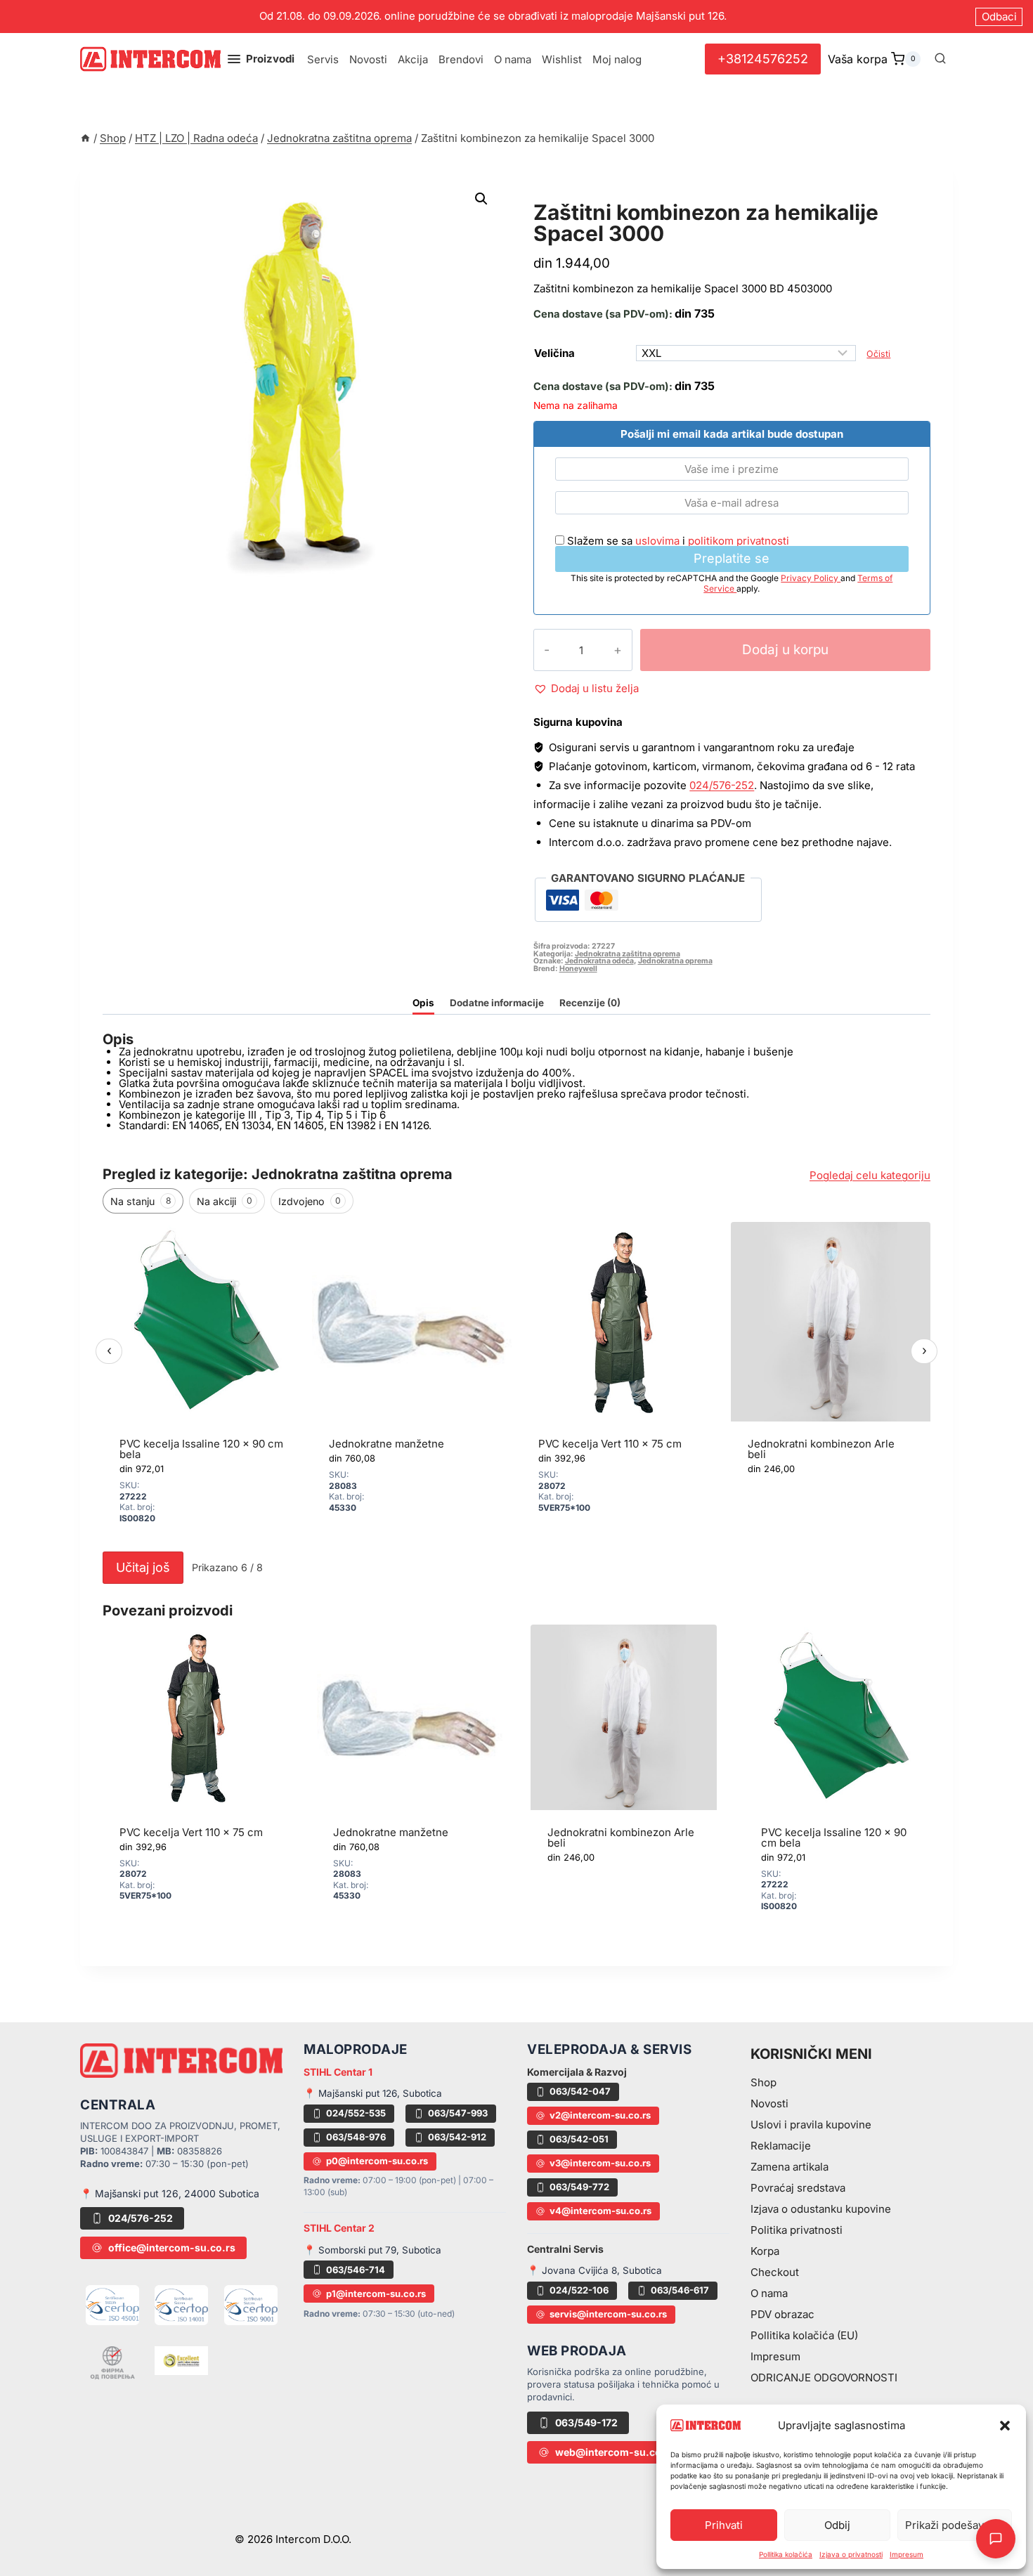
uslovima (657, 541)
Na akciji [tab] (225, 1201)
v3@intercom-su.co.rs (600, 2163)
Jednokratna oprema (675, 961)
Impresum (907, 2554)
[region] (516, 1383)
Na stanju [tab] (141, 1201)
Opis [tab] (423, 1003)
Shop (764, 2082)
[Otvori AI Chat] (996, 2539)
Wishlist (562, 59)
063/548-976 (356, 2137)
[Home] (85, 138)
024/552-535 (356, 2113)
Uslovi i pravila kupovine (811, 2125)
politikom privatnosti (739, 541)
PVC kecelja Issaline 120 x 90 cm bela (201, 1449)
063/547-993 (458, 2113)
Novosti (368, 59)
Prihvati (724, 2525)
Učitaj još (143, 1567)
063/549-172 (586, 2422)
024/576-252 (722, 785)
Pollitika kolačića (786, 2554)
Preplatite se (732, 558)
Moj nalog (617, 59)
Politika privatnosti (797, 2230)
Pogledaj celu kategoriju (870, 1175)
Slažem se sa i (677, 541)
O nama (513, 59)
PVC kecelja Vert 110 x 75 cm (610, 1444)
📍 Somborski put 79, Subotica (372, 2250)
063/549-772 (579, 2187)
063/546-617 (680, 2290)
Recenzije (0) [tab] (590, 1003)
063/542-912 (457, 2137)
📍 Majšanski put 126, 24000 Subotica (170, 2193)
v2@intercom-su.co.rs (600, 2115)
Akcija (413, 59)
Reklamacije (781, 2146)
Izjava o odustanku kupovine (821, 2209)
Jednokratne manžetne (386, 1444)
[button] (1005, 2426)
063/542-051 (579, 2139)
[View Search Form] (940, 59)
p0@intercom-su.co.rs (377, 2161)
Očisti (878, 354)
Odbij (837, 2525)
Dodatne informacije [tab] (497, 1003)
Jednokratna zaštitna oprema (643, 196)
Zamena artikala (790, 2167)
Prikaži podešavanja (955, 2525)
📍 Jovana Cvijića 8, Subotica (595, 2270)
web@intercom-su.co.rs (615, 2452)
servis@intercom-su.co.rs (608, 2314)
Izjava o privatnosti (851, 2554)
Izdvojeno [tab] (310, 1201)
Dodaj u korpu (785, 650)
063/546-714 (356, 2270)
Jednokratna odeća (599, 961)
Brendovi (461, 59)
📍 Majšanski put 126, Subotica (373, 2093)
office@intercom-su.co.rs (172, 2248)
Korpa (765, 2251)
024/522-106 (579, 2290)
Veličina (554, 353)
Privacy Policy (811, 578)
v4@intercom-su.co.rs (600, 2211)
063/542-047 (580, 2091)
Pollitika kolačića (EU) (804, 2335)
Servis (323, 59)
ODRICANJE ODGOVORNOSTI (824, 2377)
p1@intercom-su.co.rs (376, 2294)
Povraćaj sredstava (798, 2188)
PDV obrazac (782, 2314)
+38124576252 (763, 59)
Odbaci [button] (999, 17)
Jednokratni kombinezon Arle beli (821, 1449)
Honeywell (578, 969)
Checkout (775, 2272)
